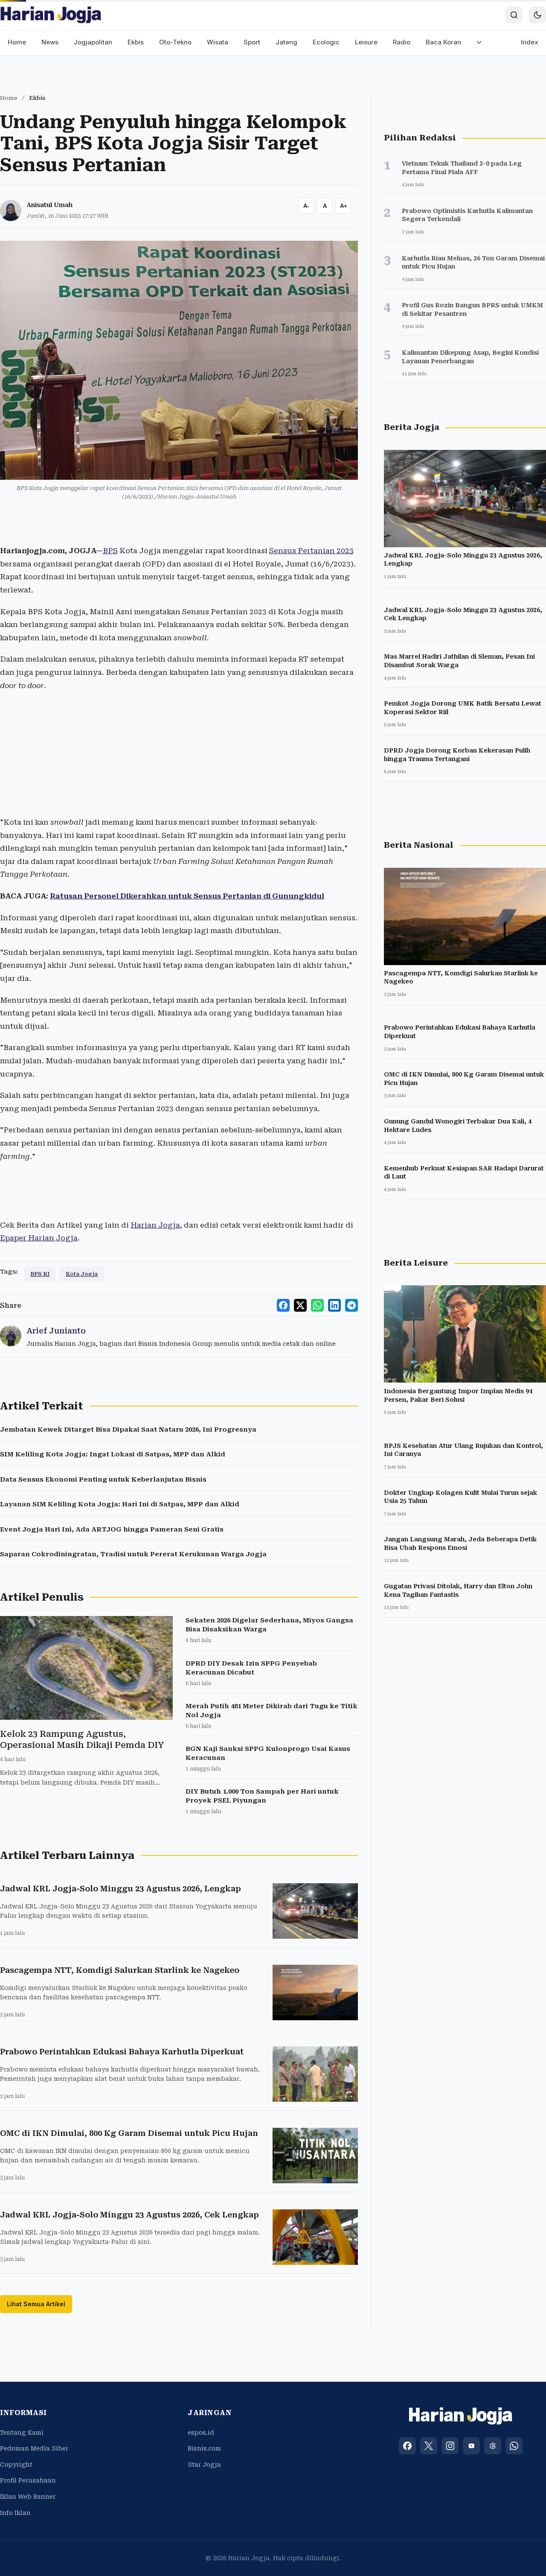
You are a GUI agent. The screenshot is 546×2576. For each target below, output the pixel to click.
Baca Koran (443, 42)
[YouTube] (471, 2446)
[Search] (514, 15)
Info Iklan (15, 2513)
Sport (252, 42)
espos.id (201, 2433)
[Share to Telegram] (351, 1305)
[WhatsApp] (514, 2446)
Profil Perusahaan (28, 2480)
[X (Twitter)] (429, 2446)
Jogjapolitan (93, 42)
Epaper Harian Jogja (39, 1238)
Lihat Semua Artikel (36, 2304)
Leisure (366, 42)
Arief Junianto (56, 1331)
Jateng (286, 42)
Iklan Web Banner (28, 2497)
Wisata (218, 42)
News (50, 42)
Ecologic (326, 42)
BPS (110, 551)
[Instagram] (450, 2446)
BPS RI (40, 1274)
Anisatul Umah (49, 205)
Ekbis (136, 42)
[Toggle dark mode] (537, 15)
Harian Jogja (155, 1225)
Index (530, 42)
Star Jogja (204, 2465)
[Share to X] (300, 1305)
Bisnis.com (204, 2448)
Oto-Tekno (175, 42)
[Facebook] (407, 2446)
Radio (402, 42)
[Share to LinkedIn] (334, 1305)
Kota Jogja (82, 1274)
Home (17, 42)
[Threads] (493, 2446)
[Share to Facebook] (283, 1305)
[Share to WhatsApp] (317, 1305)
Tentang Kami (22, 2433)
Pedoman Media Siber (34, 2448)
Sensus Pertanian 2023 (311, 551)
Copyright (16, 2465)
